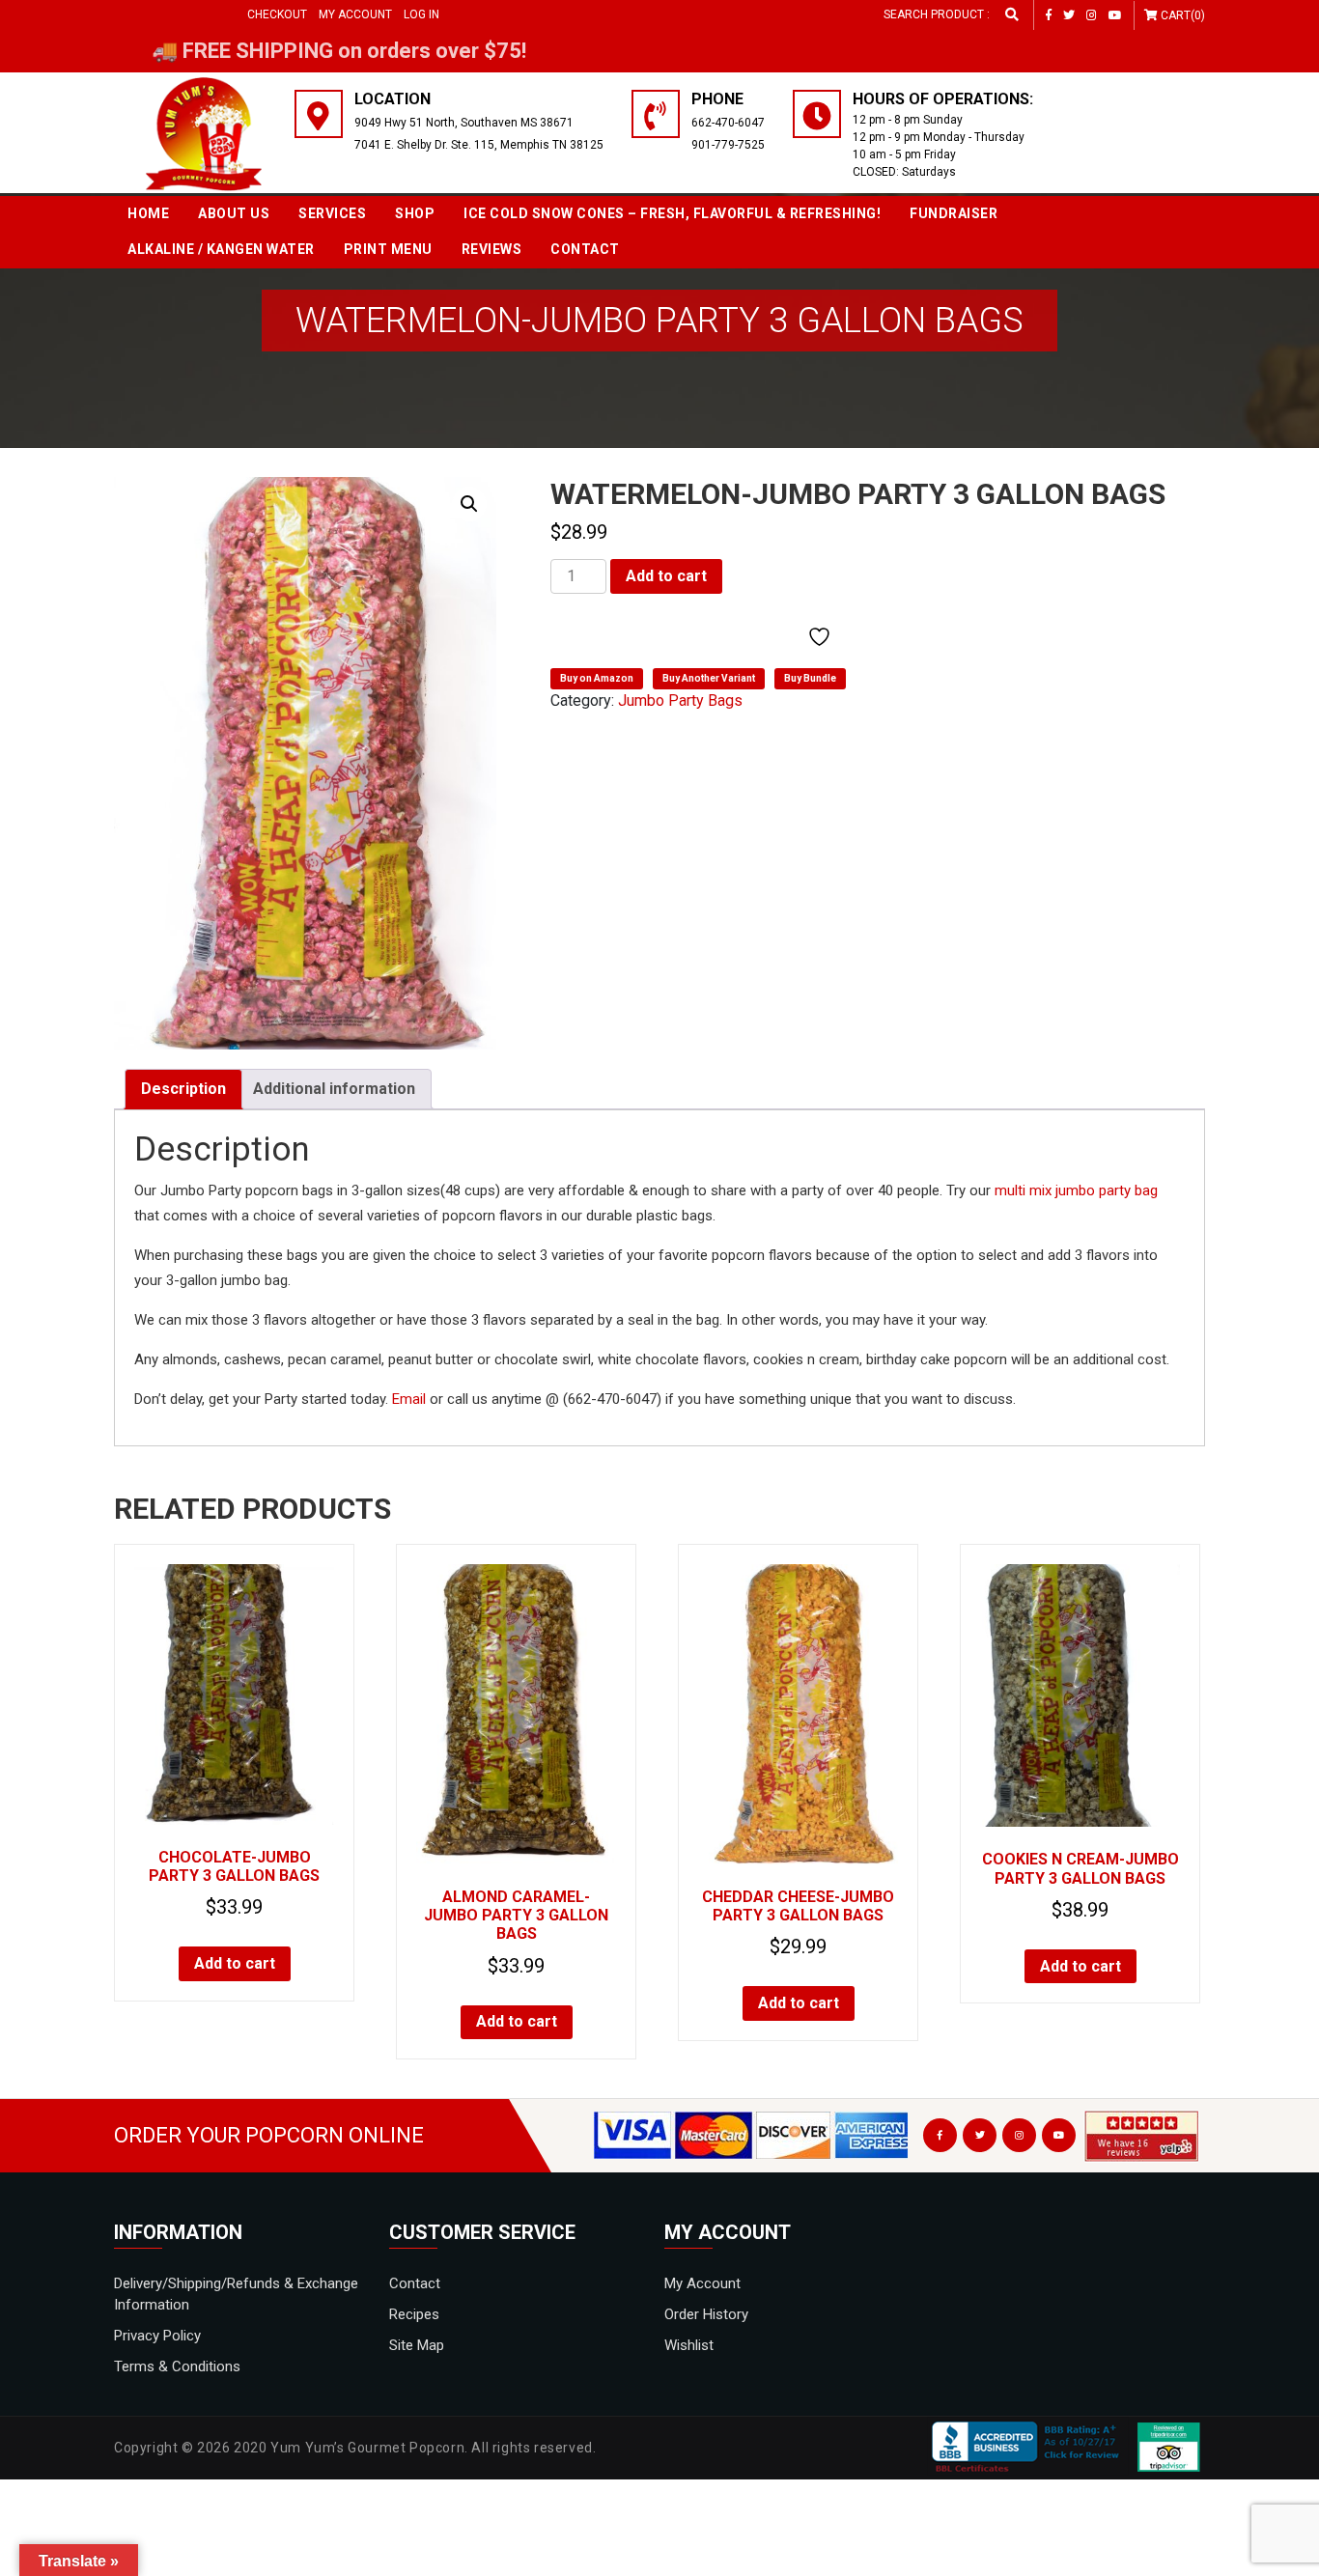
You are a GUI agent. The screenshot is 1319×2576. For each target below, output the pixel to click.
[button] (469, 504)
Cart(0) (1183, 15)
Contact (585, 249)
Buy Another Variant (709, 678)
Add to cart (666, 576)
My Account (355, 14)
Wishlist (689, 2345)
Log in (421, 14)
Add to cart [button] (235, 1963)
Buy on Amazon (597, 678)
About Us (234, 213)
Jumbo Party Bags (680, 700)
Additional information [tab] (334, 1089)
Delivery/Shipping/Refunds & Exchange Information (236, 2294)
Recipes (414, 2314)
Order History (706, 2314)
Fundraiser (954, 213)
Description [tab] (183, 1089)
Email (409, 1399)
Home (148, 213)
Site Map (417, 2345)
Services (332, 213)
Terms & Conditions (177, 2366)
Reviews (492, 249)
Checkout (277, 14)
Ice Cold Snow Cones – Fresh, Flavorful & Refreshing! (672, 213)
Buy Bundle (810, 678)
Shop (415, 213)
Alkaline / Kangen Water (221, 249)
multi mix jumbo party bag (1076, 1190)
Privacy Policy (157, 2336)
